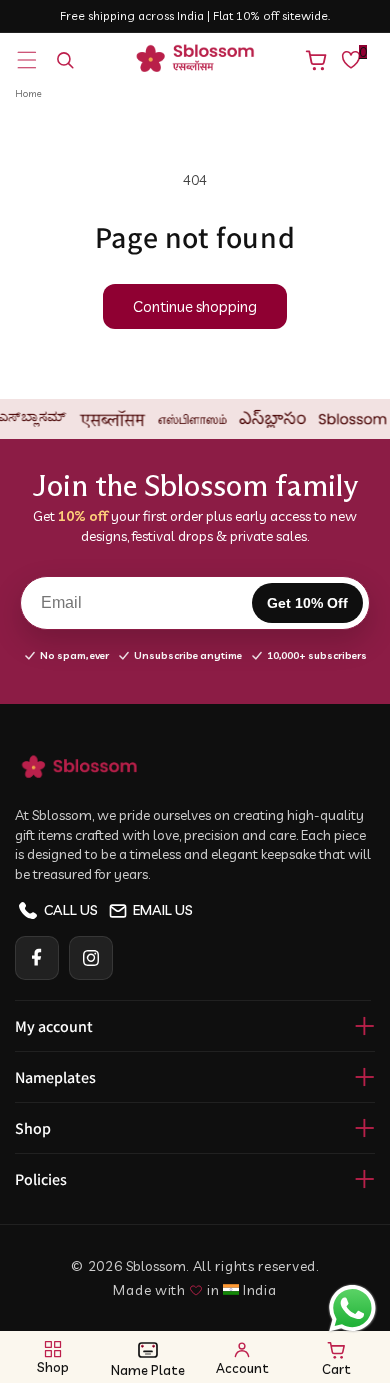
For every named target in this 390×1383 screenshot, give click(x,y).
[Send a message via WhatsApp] (352, 1308)
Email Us (163, 910)
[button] (27, 60)
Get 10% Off (307, 603)
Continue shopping (195, 306)
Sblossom (156, 1266)
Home (28, 93)
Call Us (71, 910)
